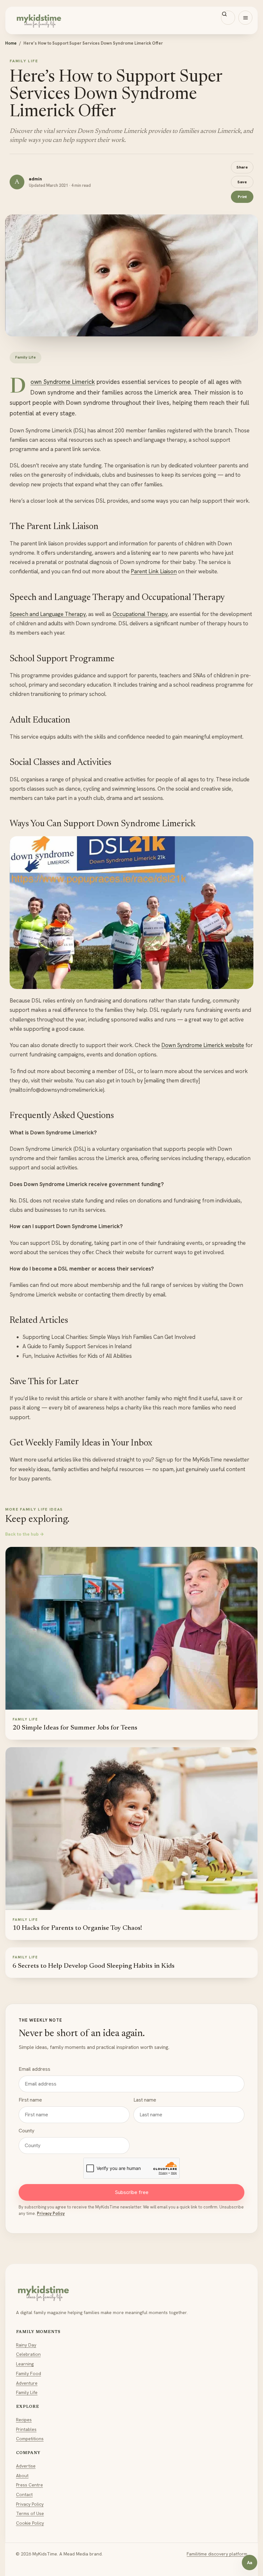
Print (242, 197)
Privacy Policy (51, 2213)
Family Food (29, 2373)
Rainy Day (26, 2345)
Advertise (26, 2466)
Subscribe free (132, 2192)
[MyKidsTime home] (131, 20)
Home (11, 43)
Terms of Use (30, 2513)
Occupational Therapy (140, 614)
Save (242, 182)
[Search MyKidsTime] (228, 18)
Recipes (24, 2420)
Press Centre (30, 2485)
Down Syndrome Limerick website (203, 1045)
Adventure (27, 2383)
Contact (24, 2494)
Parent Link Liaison (154, 571)
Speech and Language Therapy (48, 614)
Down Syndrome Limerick (63, 382)
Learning (25, 2364)
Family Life (27, 2392)
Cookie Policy (30, 2523)
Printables (26, 2429)
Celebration (28, 2354)
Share (242, 167)
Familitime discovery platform (217, 2554)
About (22, 2476)
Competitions (30, 2439)
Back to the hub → (25, 1534)
